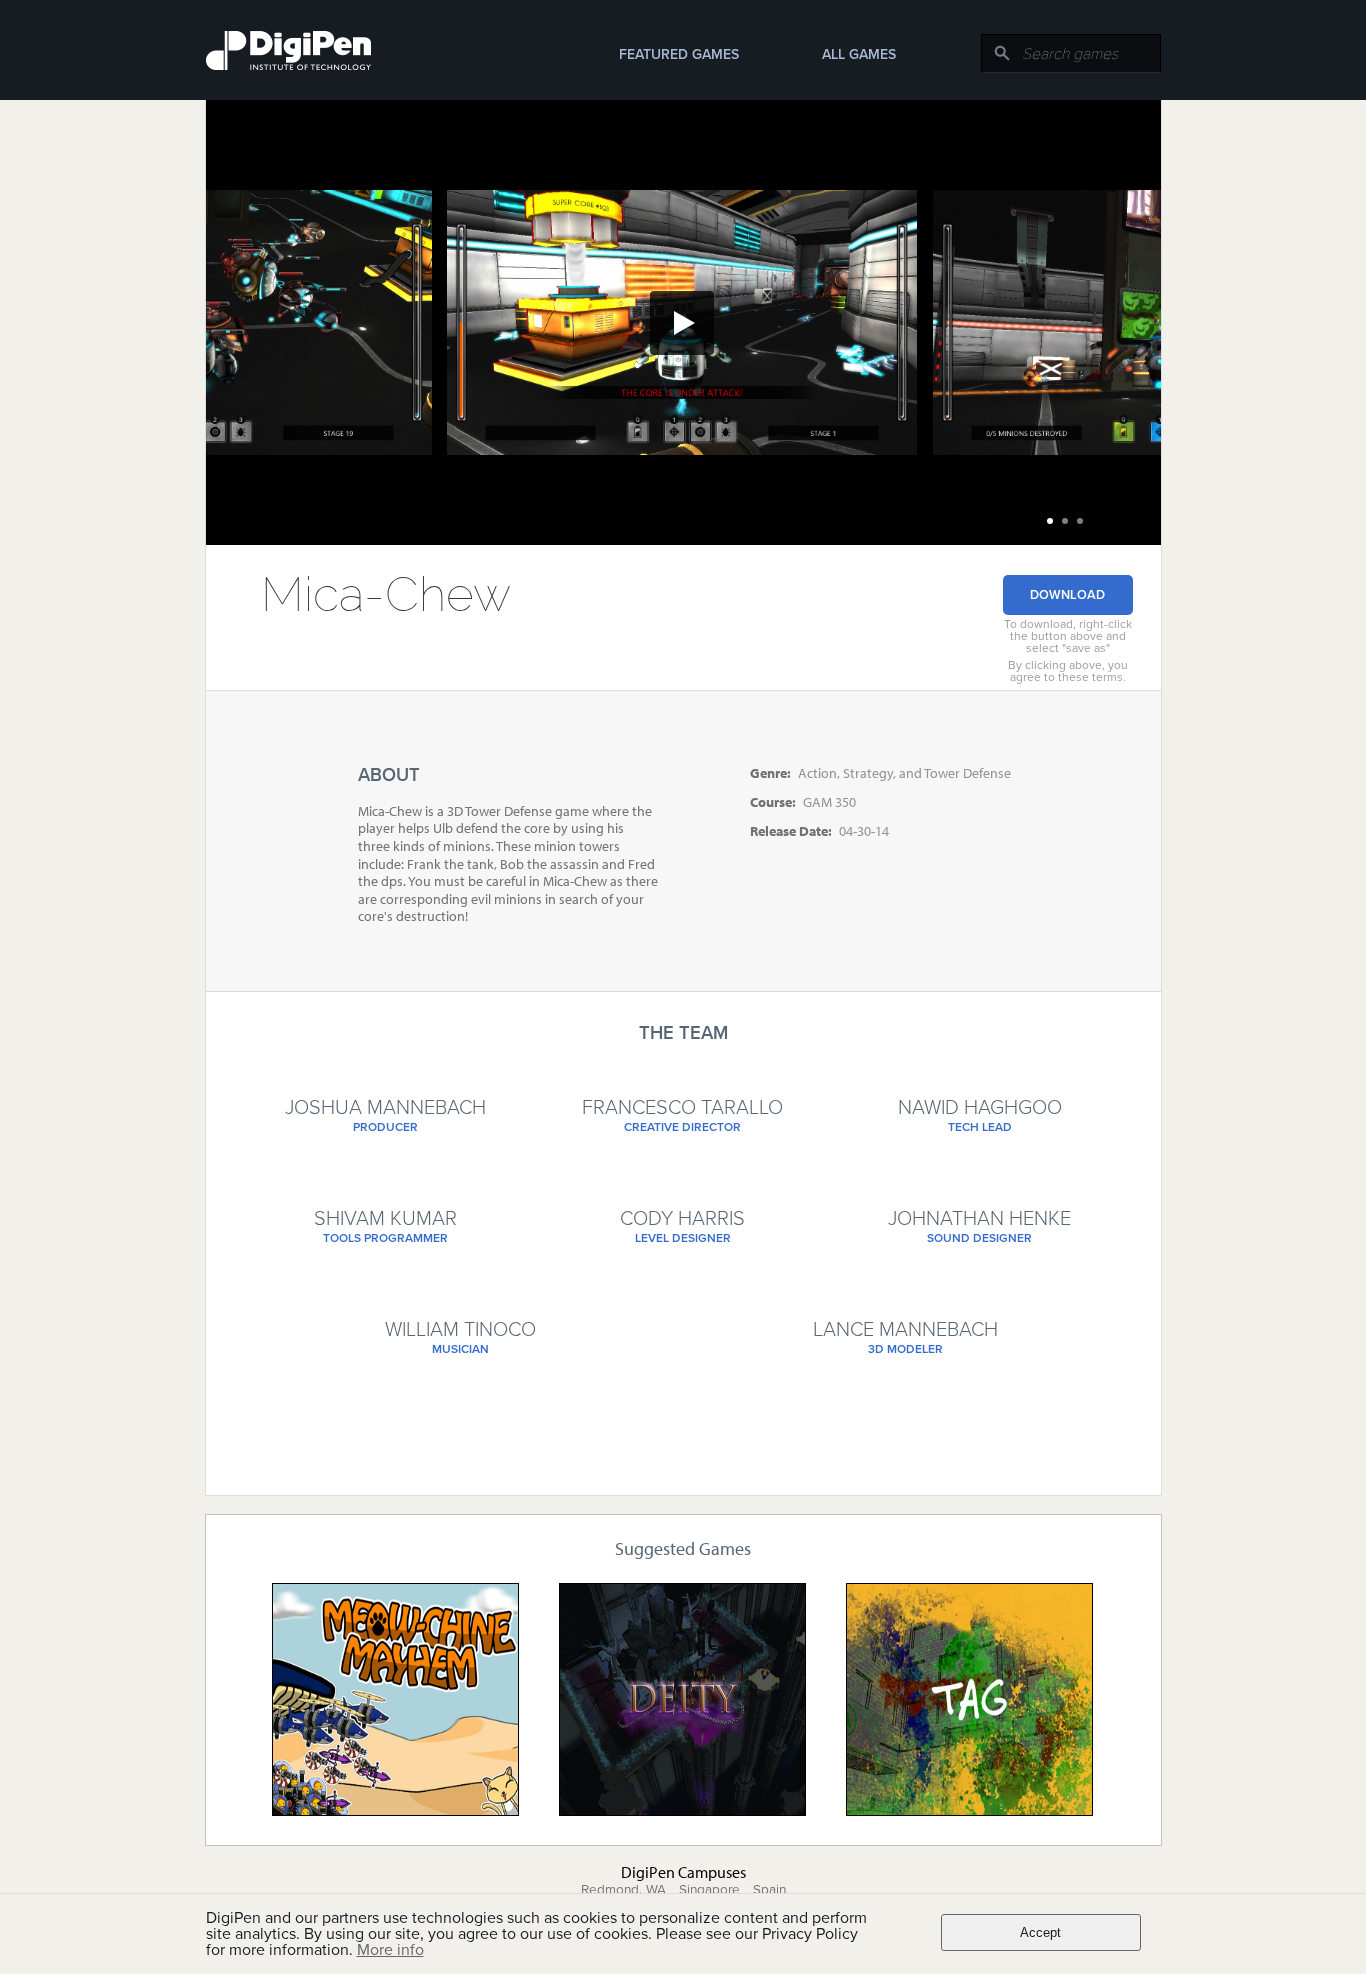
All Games (859, 54)
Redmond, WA (623, 1890)
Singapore (709, 1890)
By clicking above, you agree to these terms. (1068, 671)
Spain (769, 1890)
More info (390, 1950)
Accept (1040, 1932)
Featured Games (679, 54)
